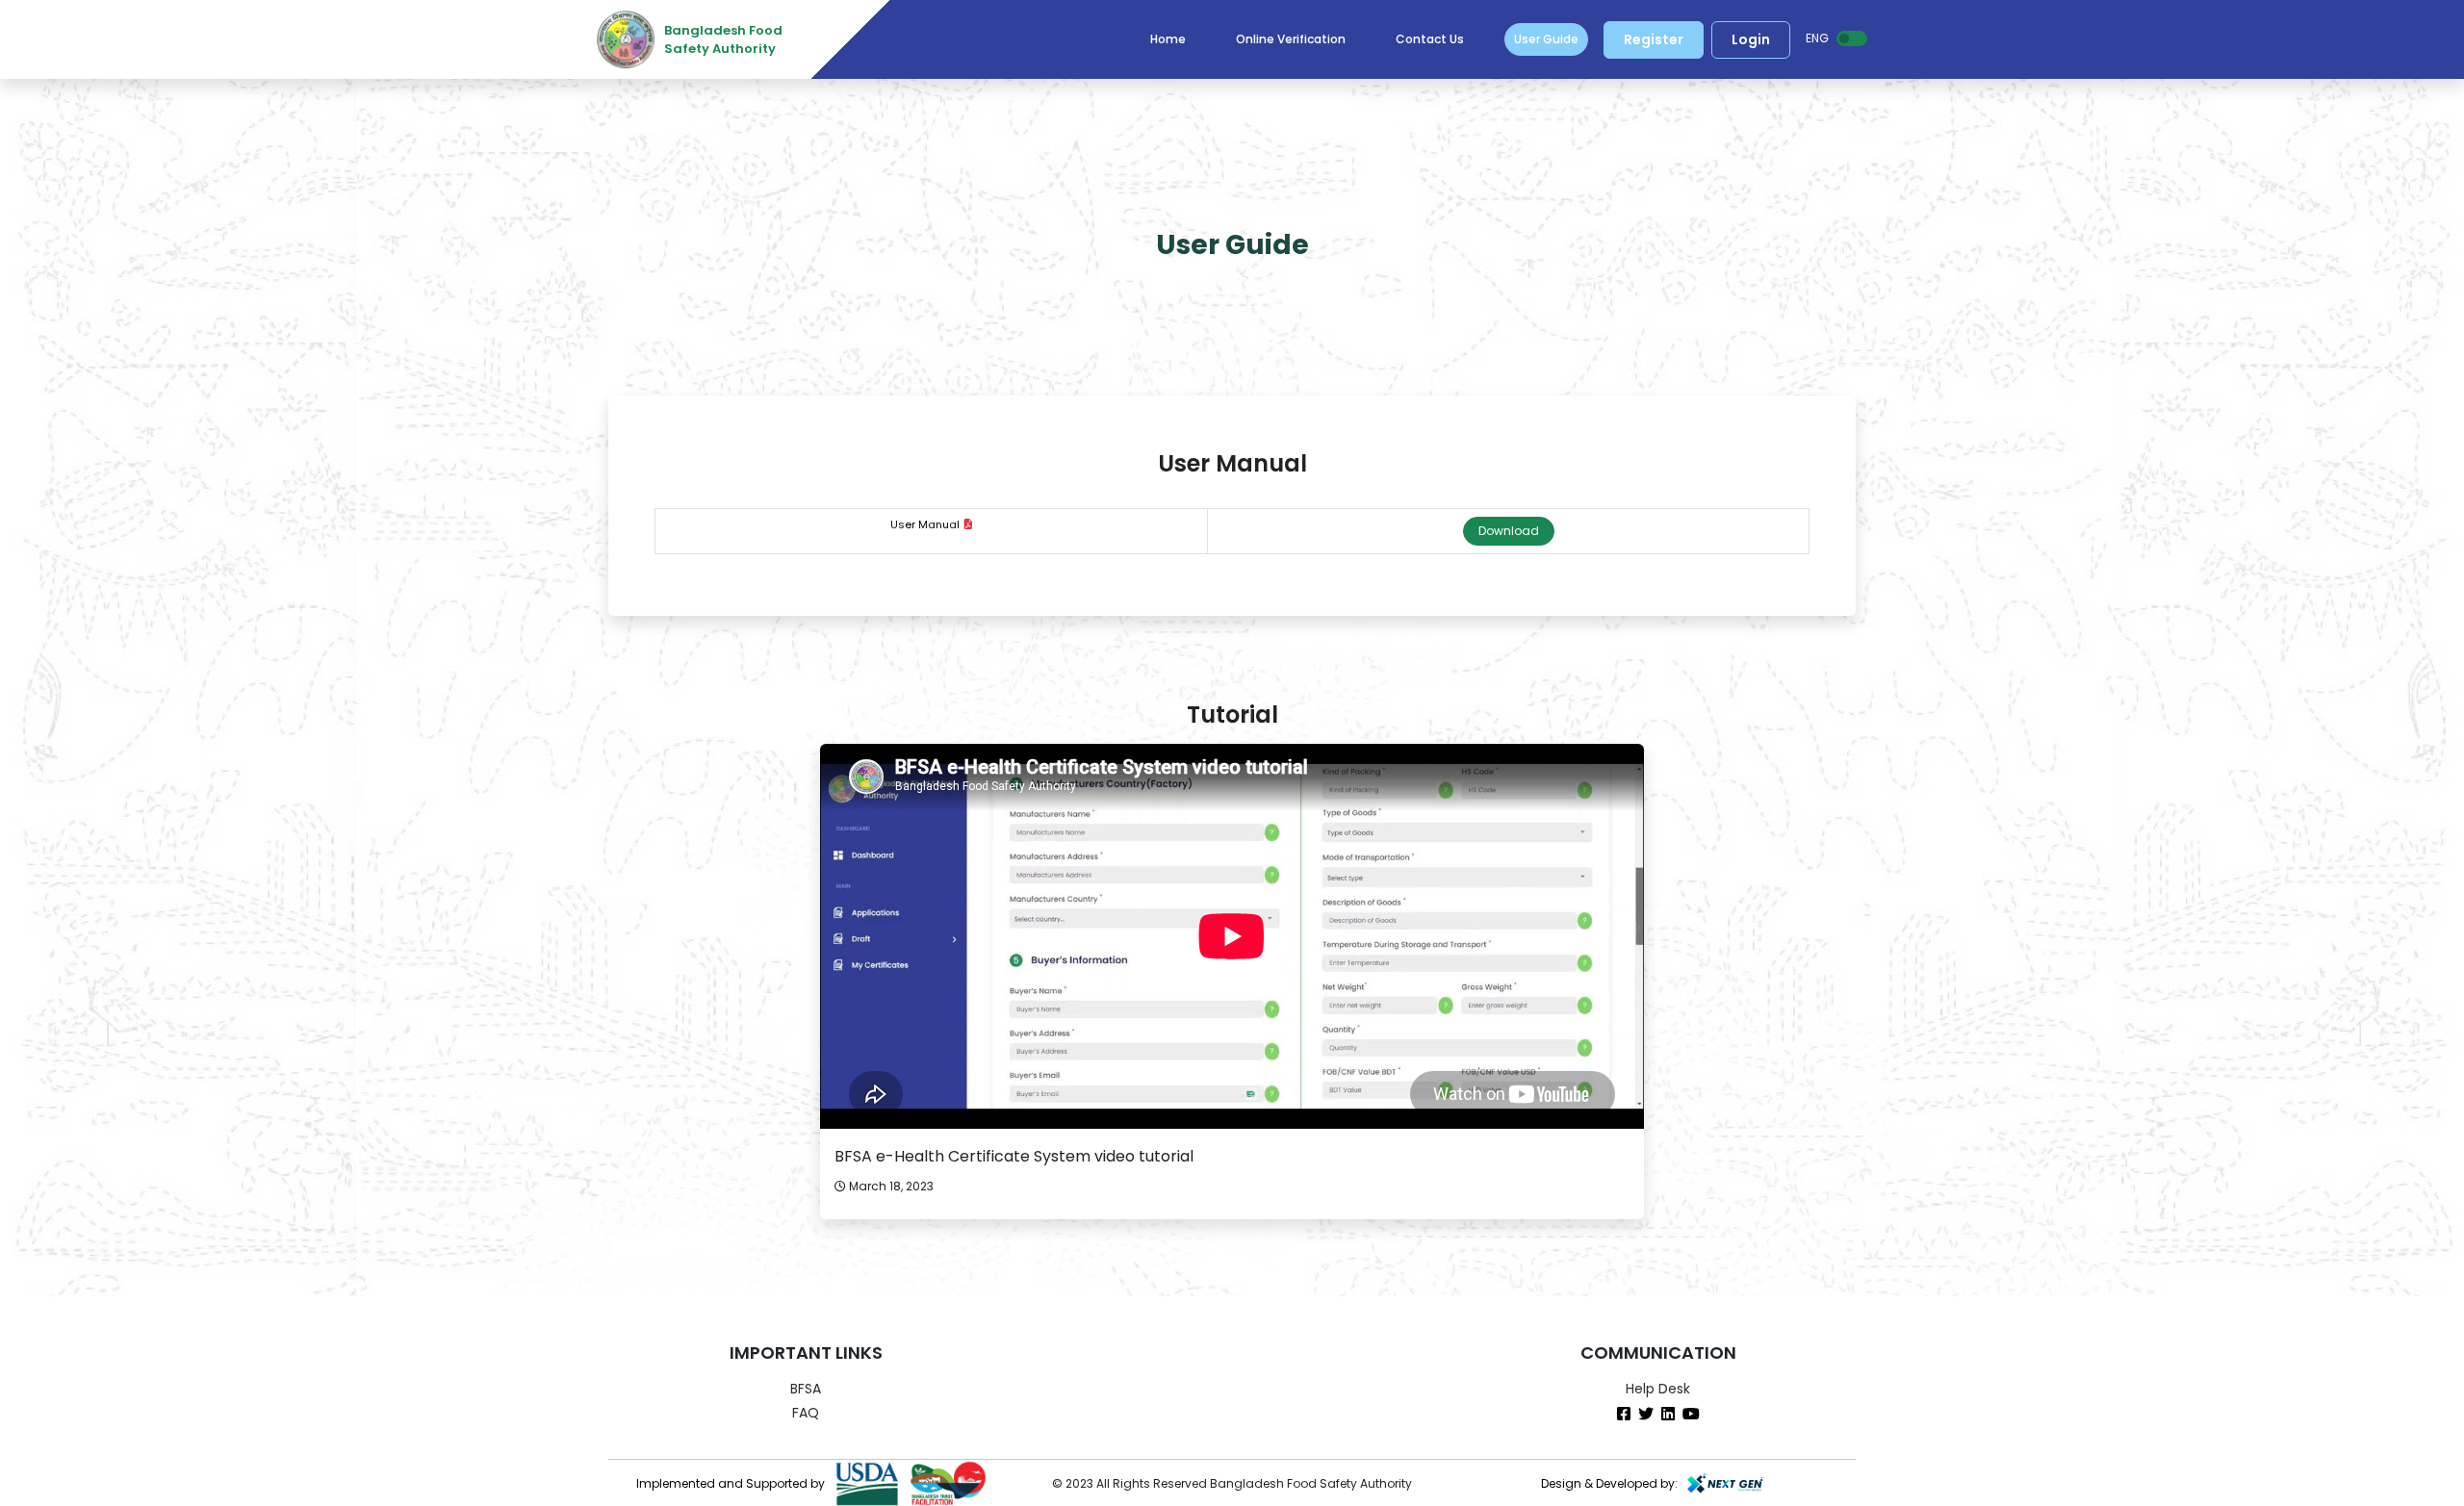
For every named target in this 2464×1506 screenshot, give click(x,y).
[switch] (1852, 38)
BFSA (806, 1389)
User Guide (1546, 39)
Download (1509, 531)
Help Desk (1658, 1389)
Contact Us (1430, 39)
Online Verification (1291, 39)
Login (1751, 39)
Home (1168, 39)
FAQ (806, 1413)
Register (1654, 39)
